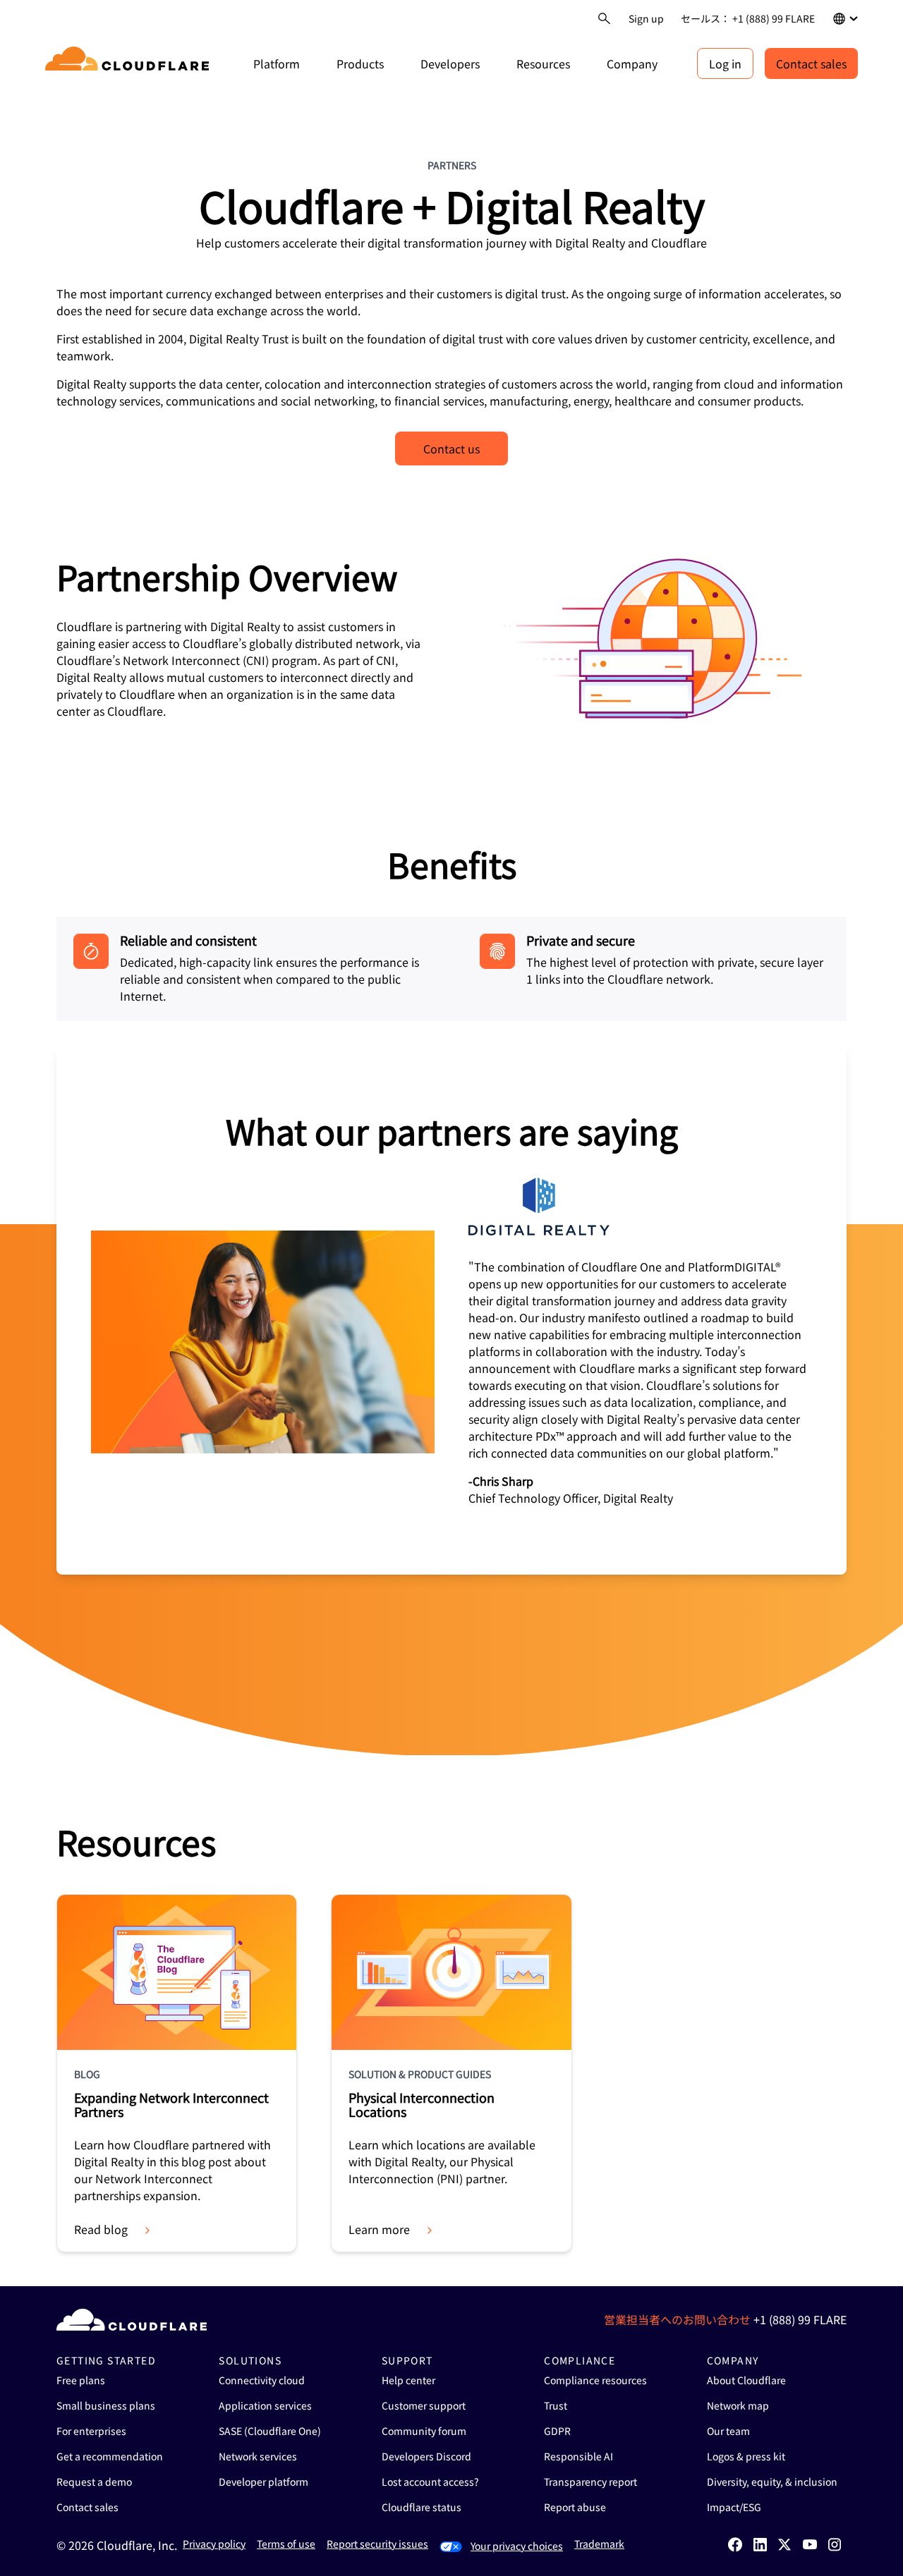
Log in (725, 63)
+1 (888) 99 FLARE (800, 2319)
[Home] (129, 63)
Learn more (379, 2229)
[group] (451, 1309)
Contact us (451, 448)
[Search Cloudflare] (604, 19)
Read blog (101, 2229)
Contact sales (811, 63)
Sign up (646, 18)
